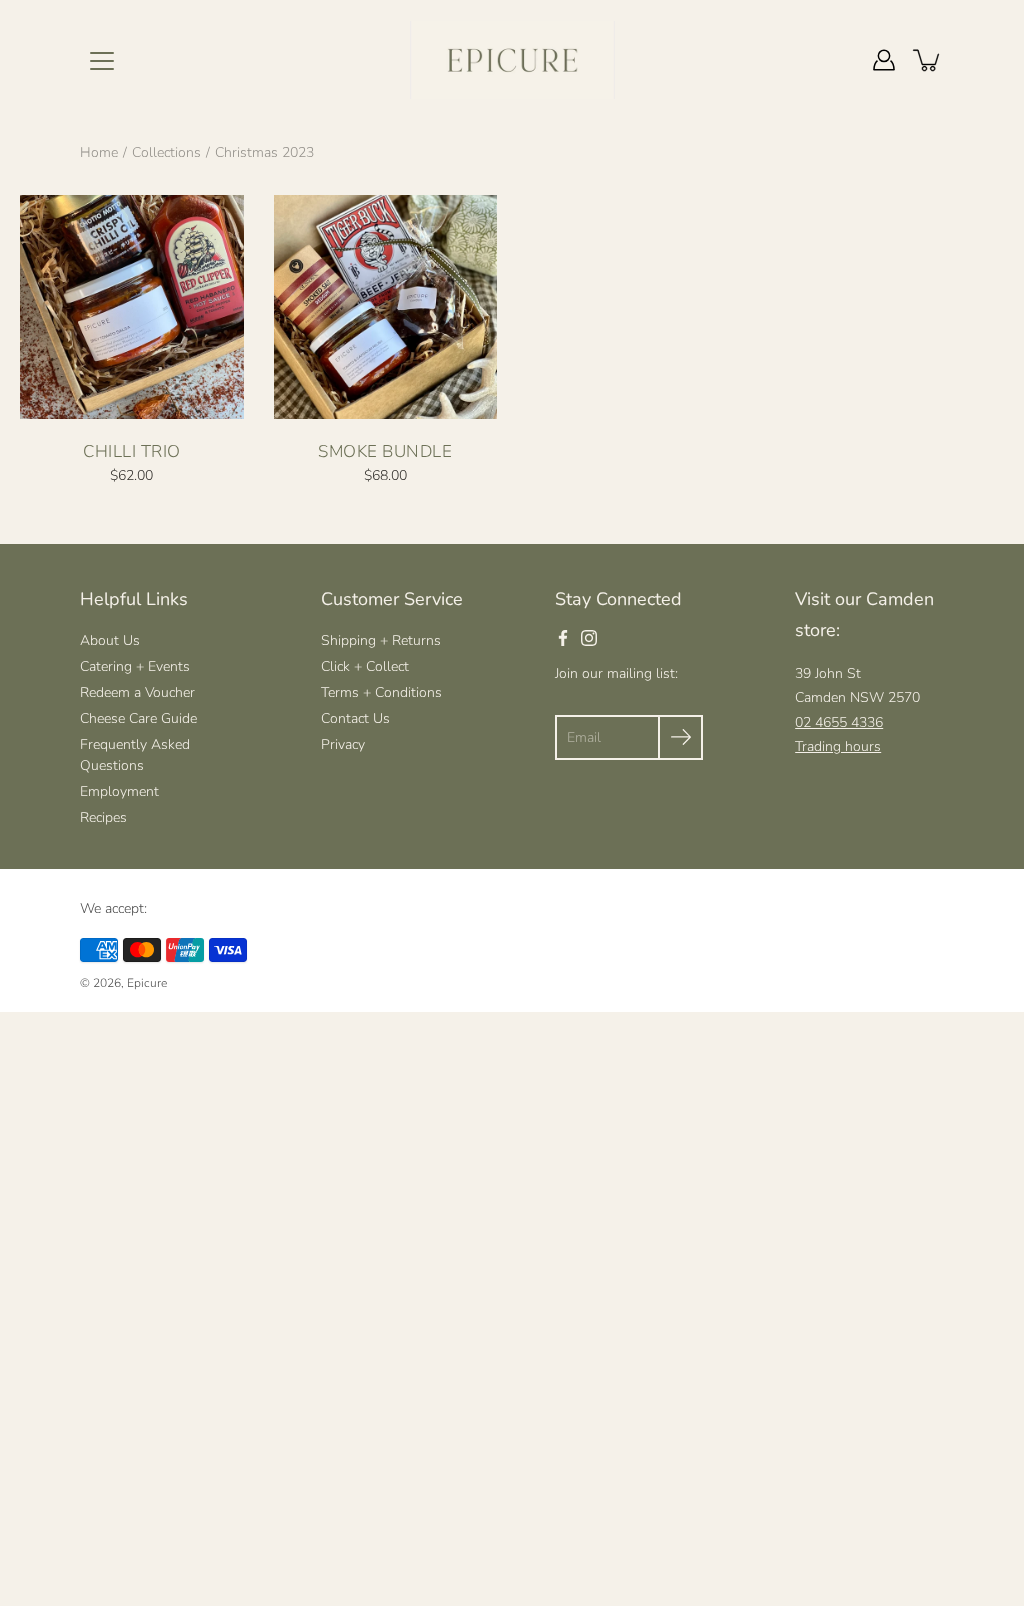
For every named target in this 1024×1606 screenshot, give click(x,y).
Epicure (147, 983)
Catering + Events (135, 666)
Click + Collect (365, 666)
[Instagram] (589, 638)
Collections (166, 152)
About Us (110, 640)
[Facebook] (563, 638)
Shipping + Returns (381, 640)
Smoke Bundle (385, 451)
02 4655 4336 (839, 722)
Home (99, 152)
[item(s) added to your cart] (928, 60)
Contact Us (355, 718)
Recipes (103, 817)
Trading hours (838, 746)
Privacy (343, 744)
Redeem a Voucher (137, 692)
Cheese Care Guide (138, 718)
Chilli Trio (132, 451)
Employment (119, 791)
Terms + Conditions (381, 692)
